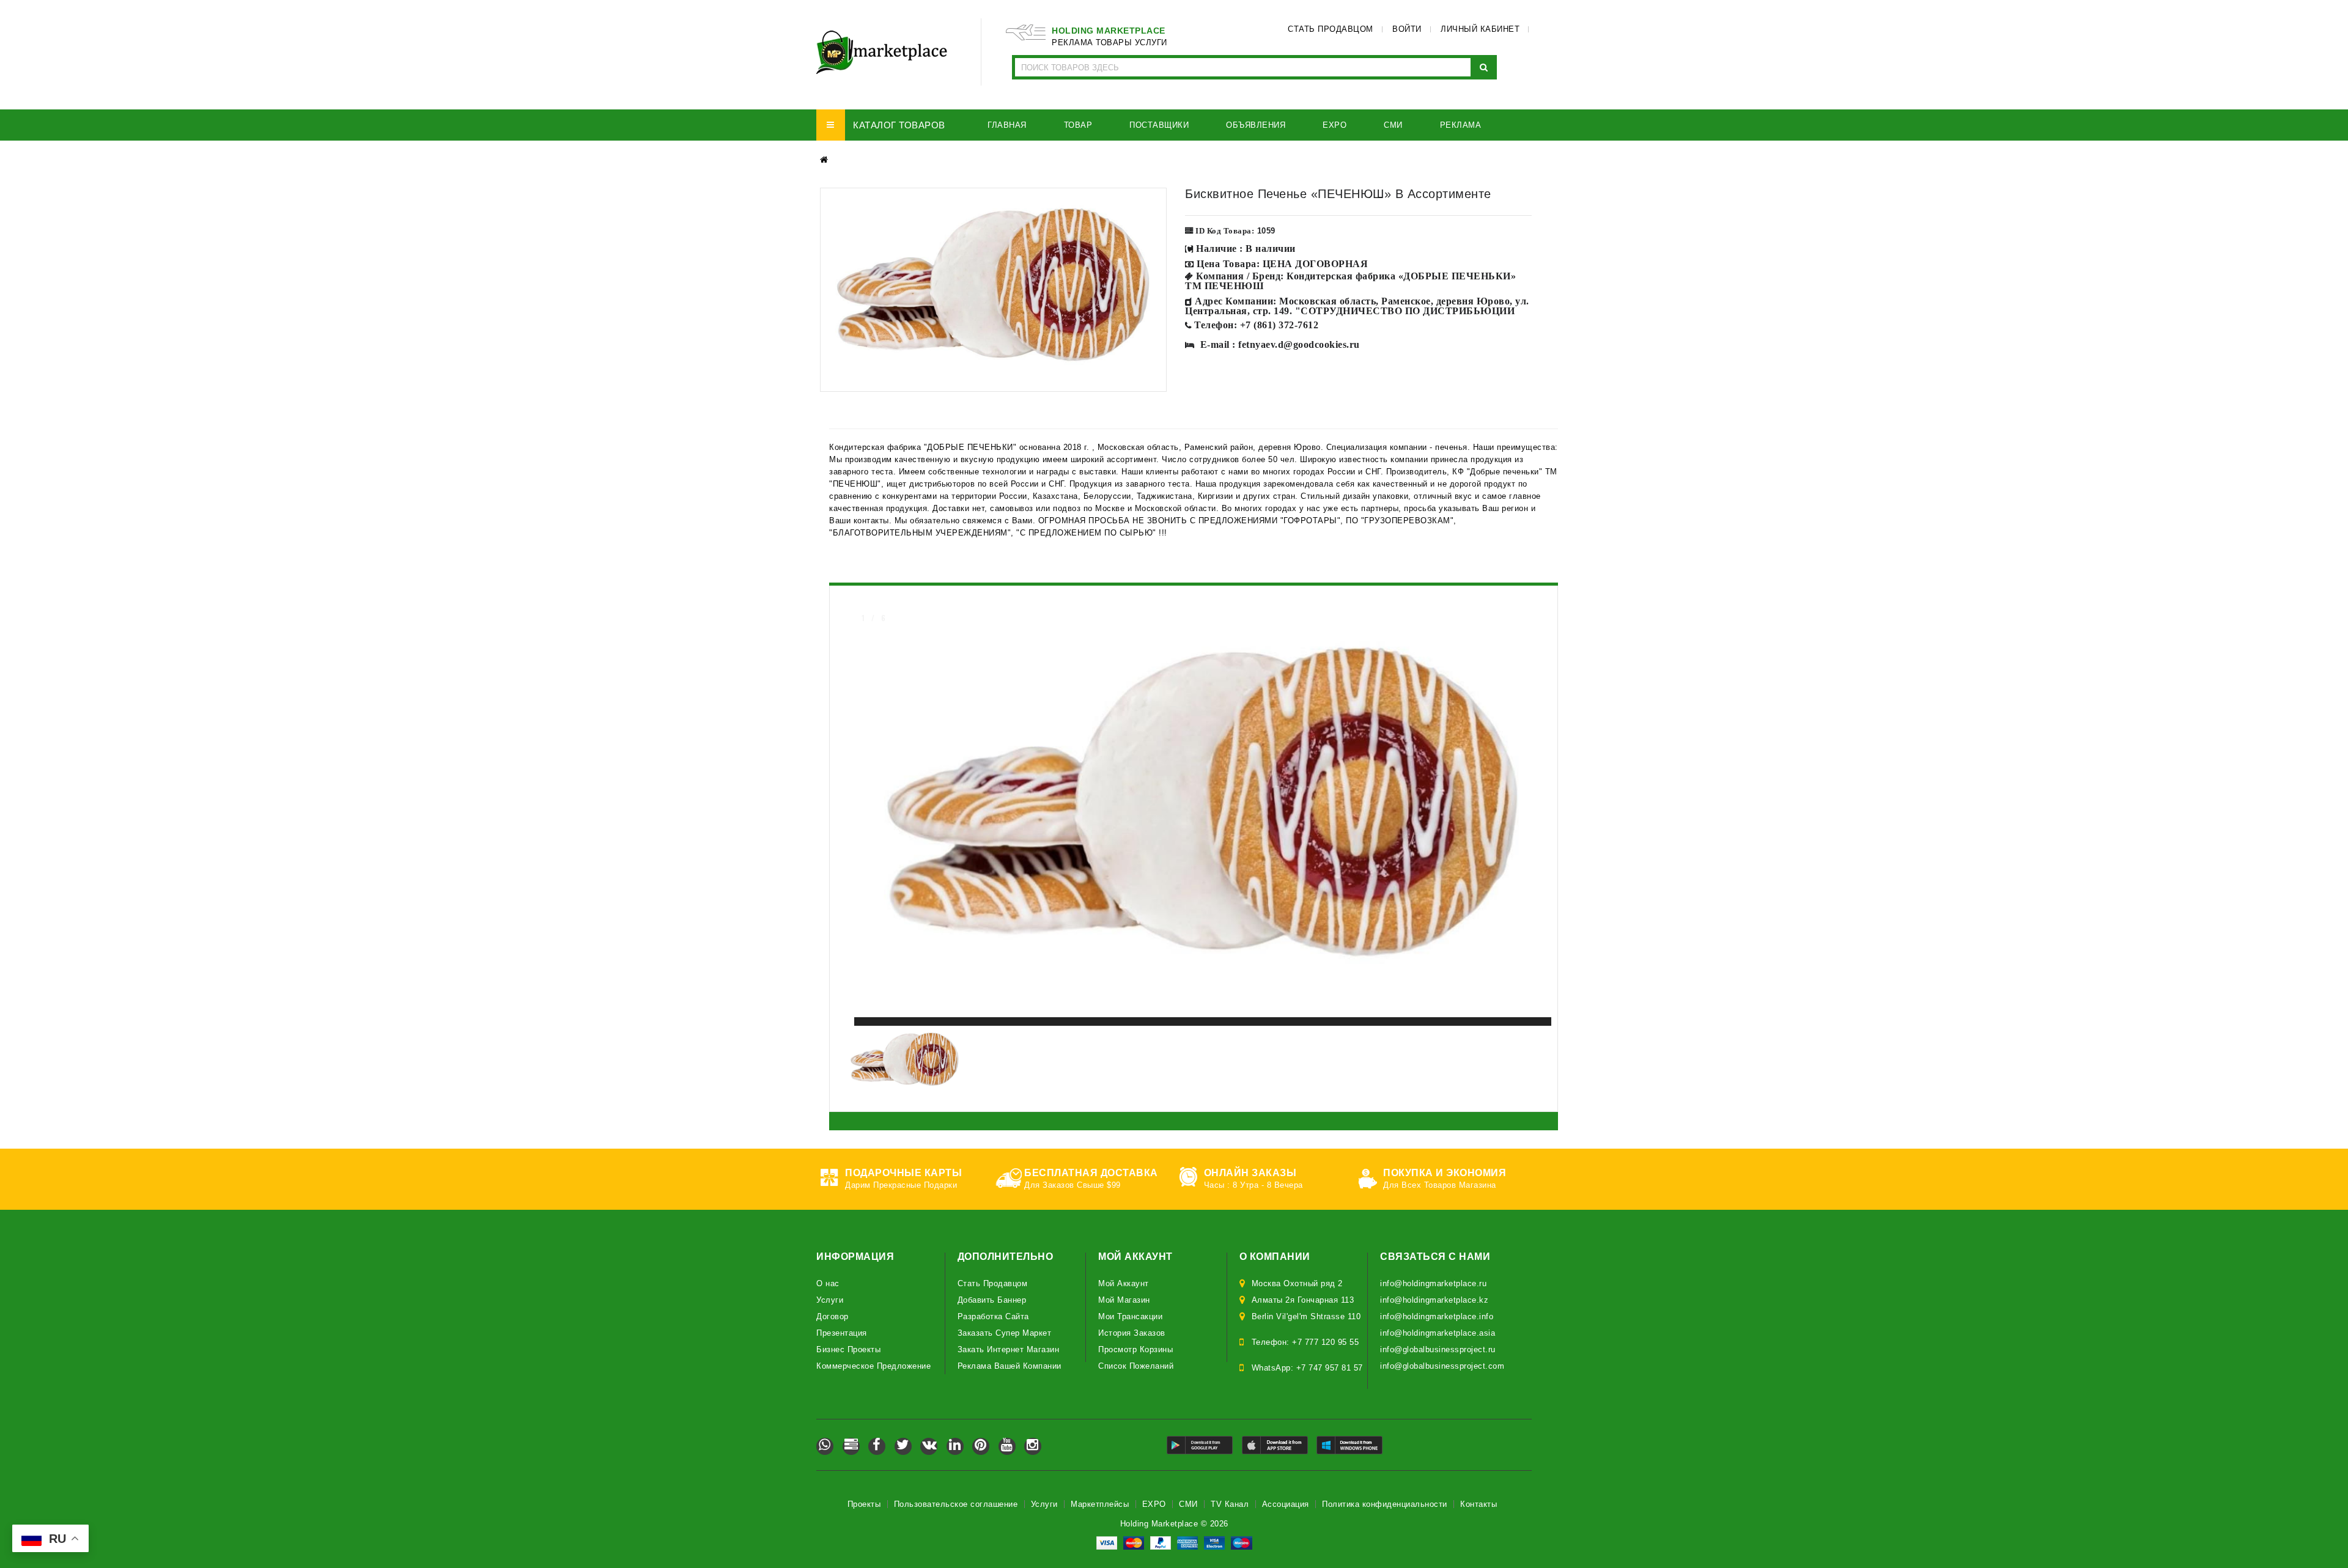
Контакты (1479, 1504)
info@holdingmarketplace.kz (1434, 1300)
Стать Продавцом (993, 1283)
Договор (833, 1316)
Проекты (864, 1504)
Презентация (842, 1333)
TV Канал (1230, 1504)
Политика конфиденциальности (1385, 1504)
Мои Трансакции (1130, 1316)
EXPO (1154, 1504)
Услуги (830, 1300)
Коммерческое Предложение (873, 1366)
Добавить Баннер (992, 1300)
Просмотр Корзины (1135, 1349)
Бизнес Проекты (848, 1349)
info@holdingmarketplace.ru (1433, 1283)
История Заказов (1132, 1333)
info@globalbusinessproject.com (1442, 1366)
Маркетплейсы (1100, 1504)
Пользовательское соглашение (956, 1504)
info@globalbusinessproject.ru (1438, 1349)
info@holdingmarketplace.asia (1438, 1333)
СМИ (1188, 1504)
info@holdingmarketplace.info (1437, 1316)
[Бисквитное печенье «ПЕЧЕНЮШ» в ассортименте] (993, 290)
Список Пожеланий (1136, 1366)
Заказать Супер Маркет (1005, 1333)
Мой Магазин (1124, 1300)
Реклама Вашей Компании (1010, 1366)
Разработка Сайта (993, 1316)
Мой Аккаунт (1124, 1283)
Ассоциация (1286, 1504)
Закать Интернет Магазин (1009, 1349)
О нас (828, 1283)
